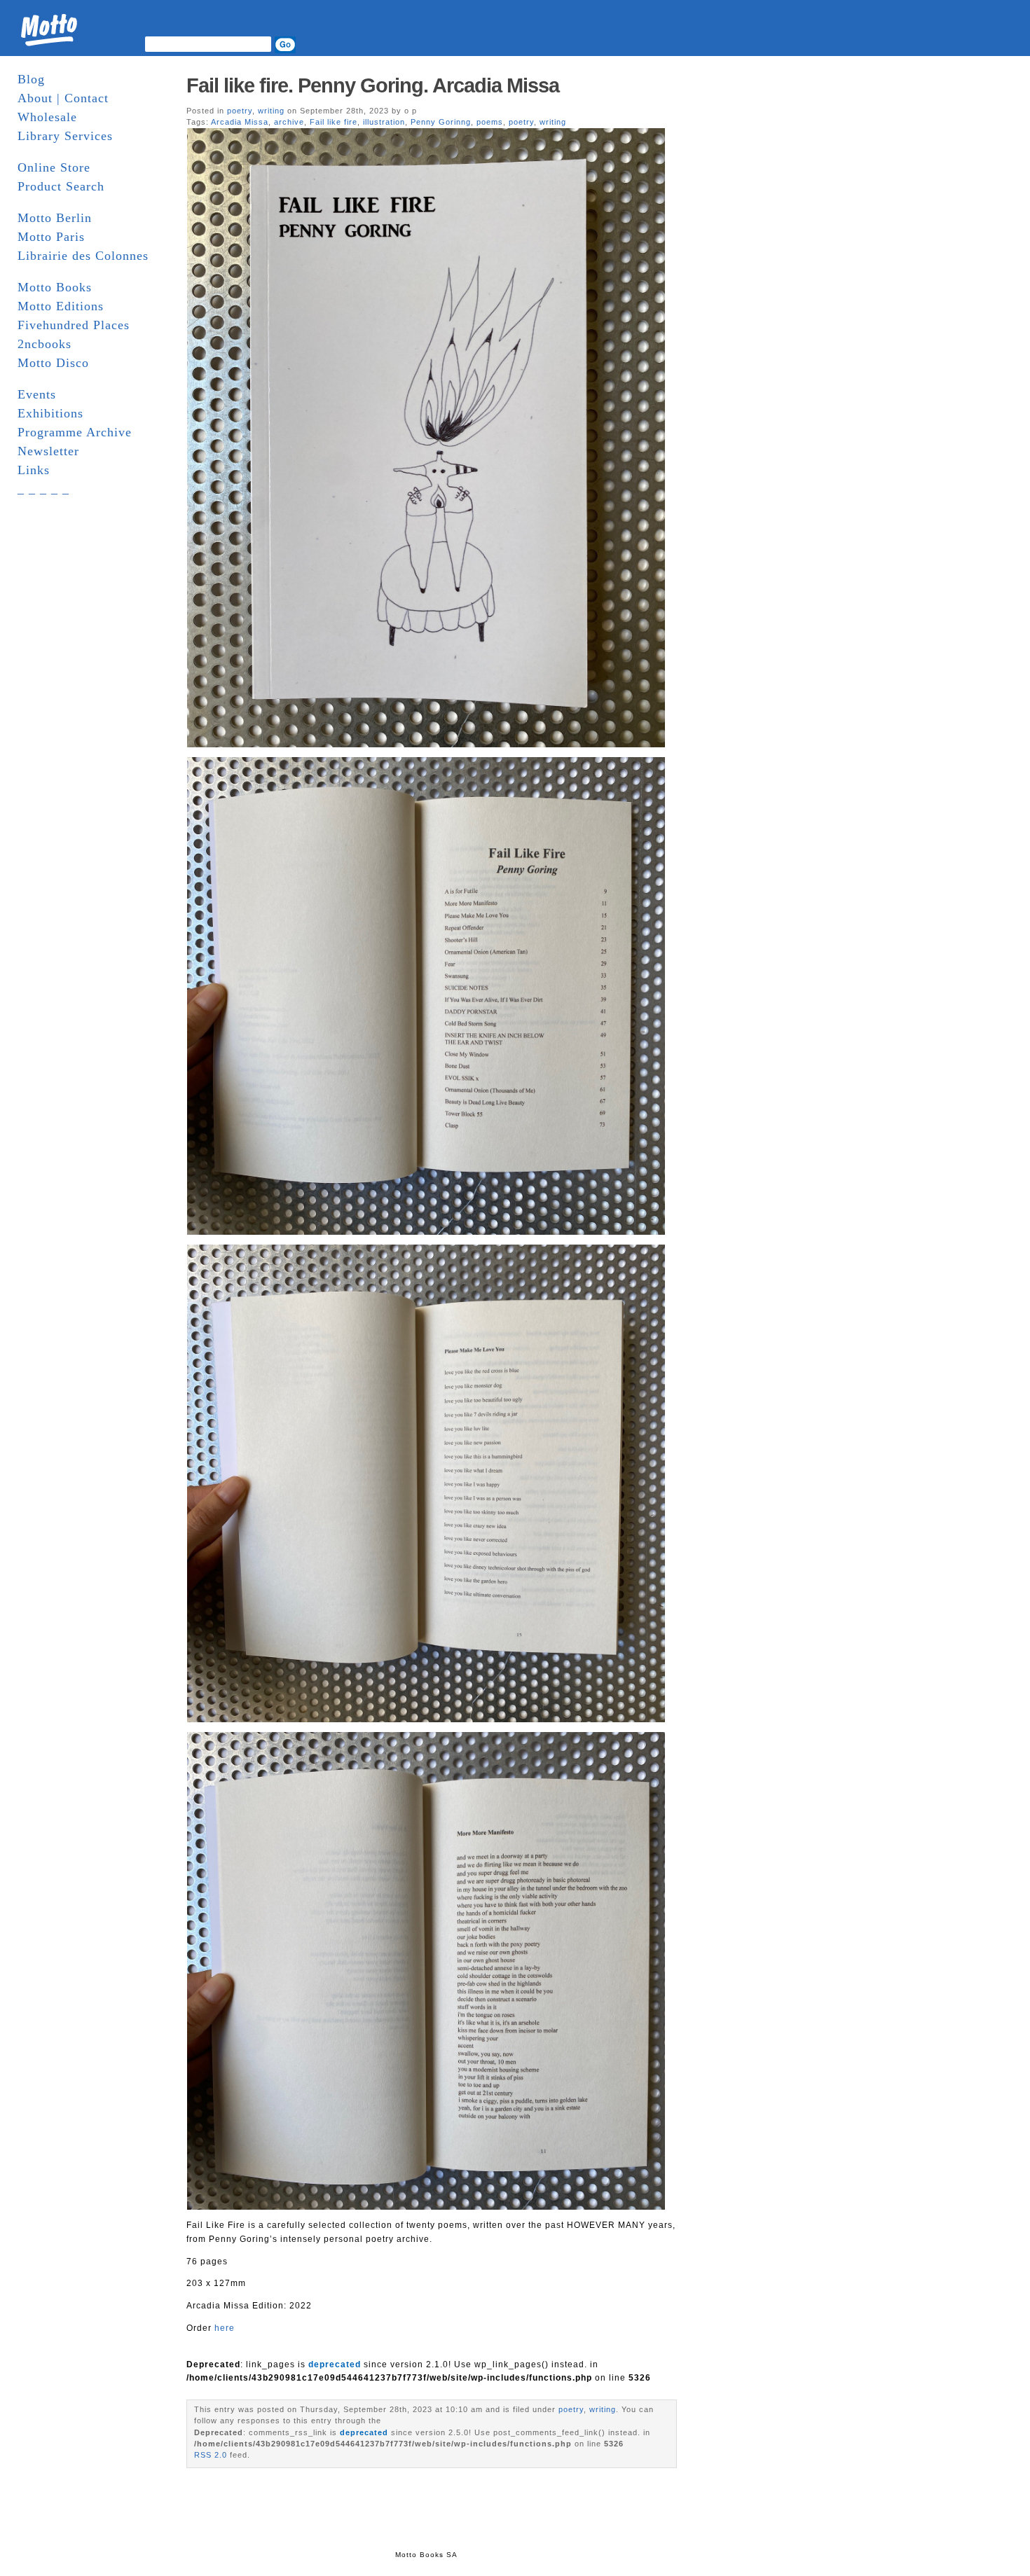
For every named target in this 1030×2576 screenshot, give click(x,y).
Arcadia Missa (240, 122)
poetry (240, 111)
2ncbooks (44, 344)
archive (289, 122)
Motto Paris (51, 237)
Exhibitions (50, 413)
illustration (384, 122)
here (225, 2328)
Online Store (54, 167)
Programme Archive (75, 432)
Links (34, 470)
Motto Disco (53, 363)
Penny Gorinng (441, 122)
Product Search (61, 186)
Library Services (65, 136)
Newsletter (48, 451)
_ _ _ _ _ (43, 489)
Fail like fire (334, 122)
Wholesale (47, 117)
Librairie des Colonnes (83, 256)
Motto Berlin (55, 218)
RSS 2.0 (211, 2455)
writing (271, 111)
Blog (31, 79)
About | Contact (63, 98)
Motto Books (55, 287)
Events (37, 394)
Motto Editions (61, 306)
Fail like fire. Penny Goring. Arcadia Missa (375, 85)
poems (490, 122)
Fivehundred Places (74, 325)
